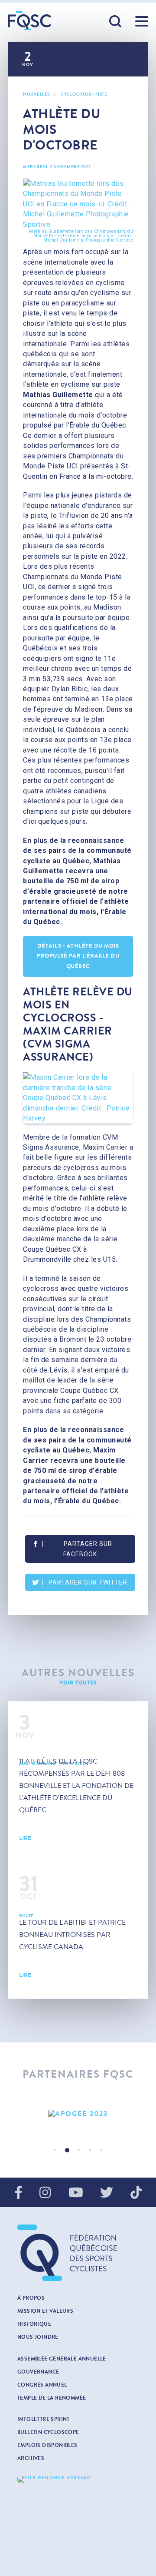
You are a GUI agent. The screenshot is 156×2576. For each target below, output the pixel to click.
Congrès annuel (42, 2385)
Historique (34, 2324)
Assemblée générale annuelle (62, 2359)
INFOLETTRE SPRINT (44, 2419)
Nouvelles (36, 94)
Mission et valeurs (45, 2311)
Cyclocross (76, 94)
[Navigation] (142, 21)
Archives (31, 2458)
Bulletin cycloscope (48, 2432)
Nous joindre (38, 2337)
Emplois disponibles (47, 2445)
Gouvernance (38, 2372)
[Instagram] (45, 2193)
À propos (31, 2298)
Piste (101, 94)
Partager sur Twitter (88, 1582)
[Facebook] (18, 2193)
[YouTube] (76, 2193)
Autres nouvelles (78, 1673)
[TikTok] (136, 2193)
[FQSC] (29, 21)
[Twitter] (107, 2193)
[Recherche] (116, 22)
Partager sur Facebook (88, 1549)
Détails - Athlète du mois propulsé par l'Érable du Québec (78, 956)
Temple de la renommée (52, 2398)
